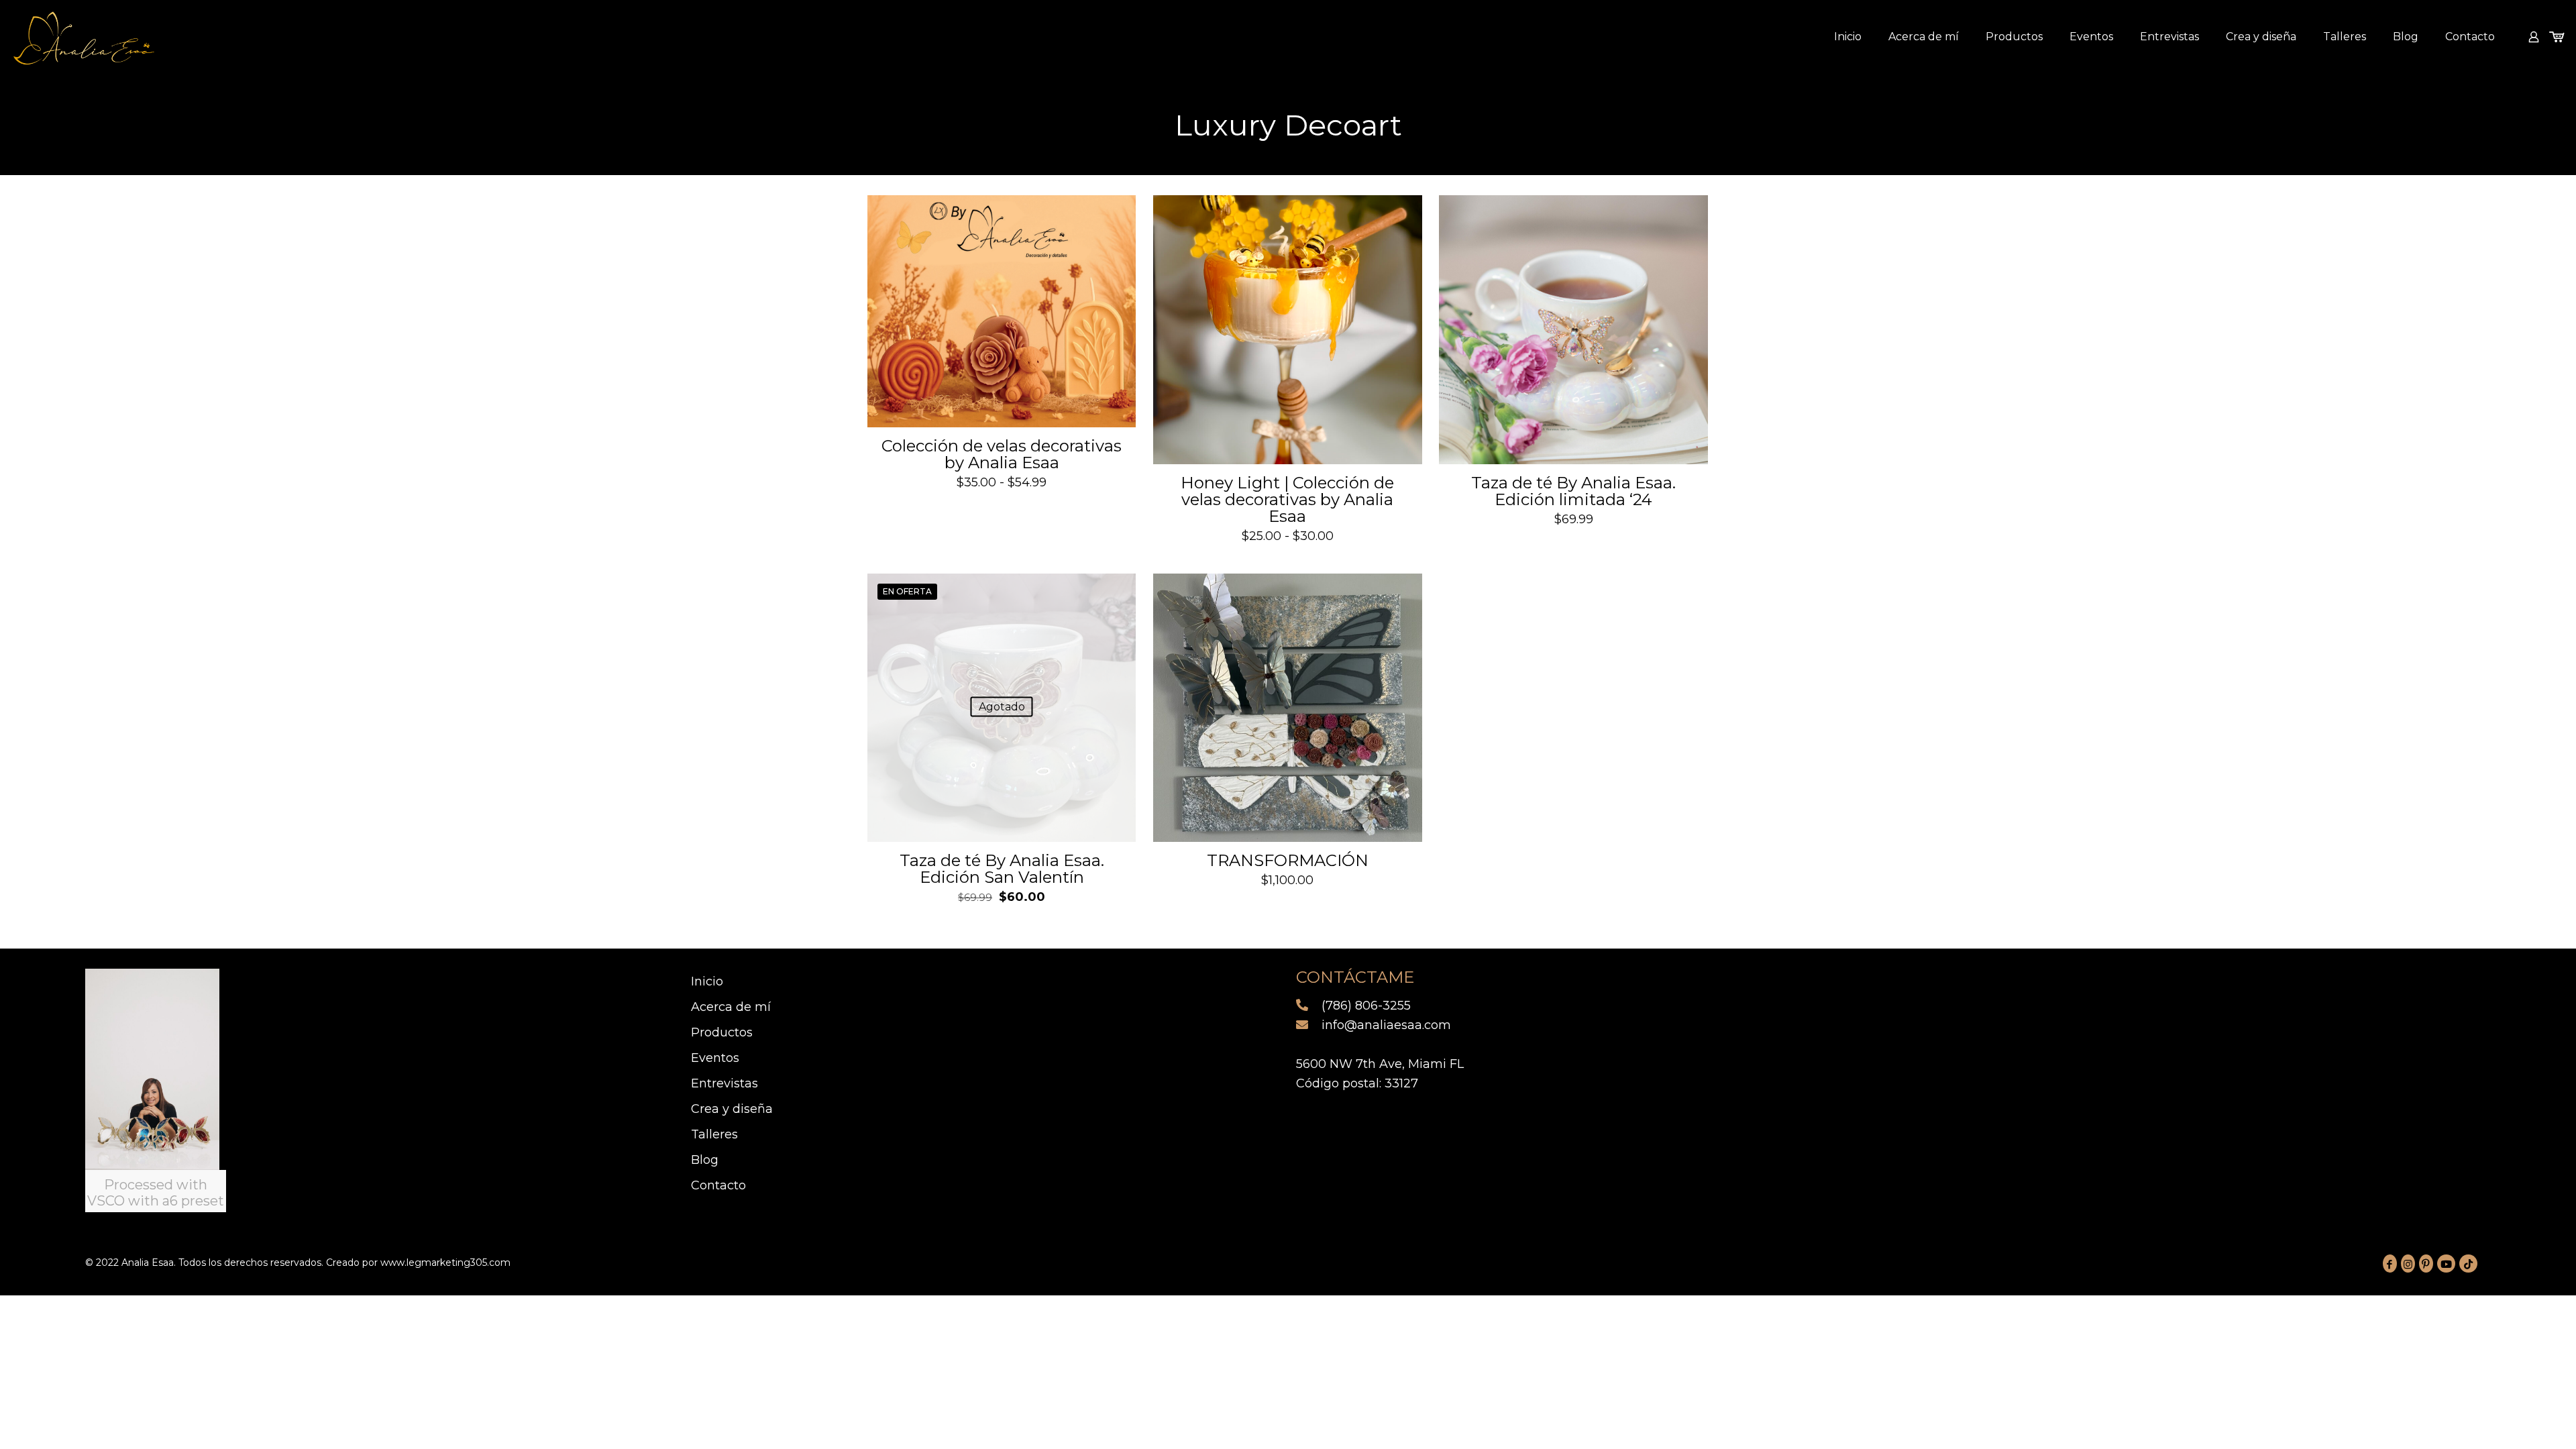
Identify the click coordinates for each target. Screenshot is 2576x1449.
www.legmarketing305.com (445, 1263)
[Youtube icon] (2446, 1264)
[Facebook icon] (2390, 1264)
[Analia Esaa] (84, 37)
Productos (722, 1032)
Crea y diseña (732, 1109)
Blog (705, 1160)
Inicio (707, 981)
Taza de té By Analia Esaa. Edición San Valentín (1002, 869)
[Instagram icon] (2408, 1264)
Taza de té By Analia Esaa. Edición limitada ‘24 (1573, 491)
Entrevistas (724, 1083)
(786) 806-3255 (1364, 1006)
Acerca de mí (731, 1007)
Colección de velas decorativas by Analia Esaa (1002, 454)
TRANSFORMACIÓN (1288, 860)
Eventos (715, 1058)
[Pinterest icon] (2426, 1264)
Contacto (718, 1185)
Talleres (714, 1134)
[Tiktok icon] (2468, 1264)
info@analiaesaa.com (1385, 1025)
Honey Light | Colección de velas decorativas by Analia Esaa (1287, 499)
